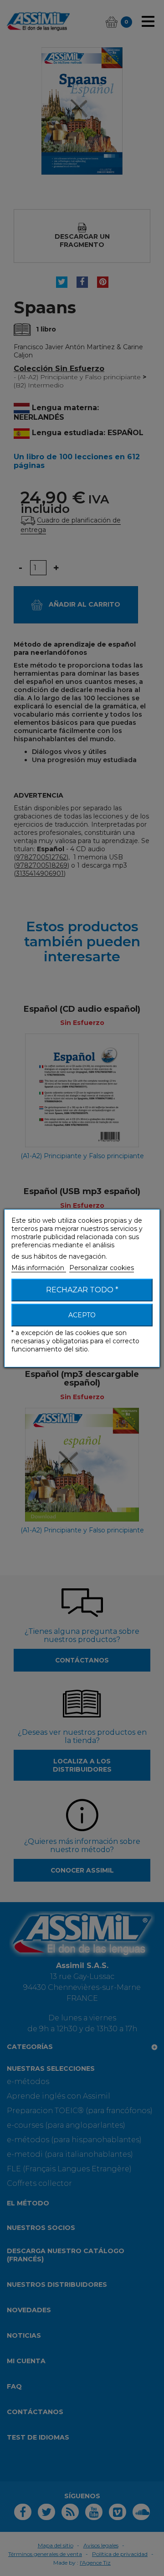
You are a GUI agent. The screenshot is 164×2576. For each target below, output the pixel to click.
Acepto (82, 1315)
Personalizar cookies (102, 1268)
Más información (39, 1268)
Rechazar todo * (82, 1290)
